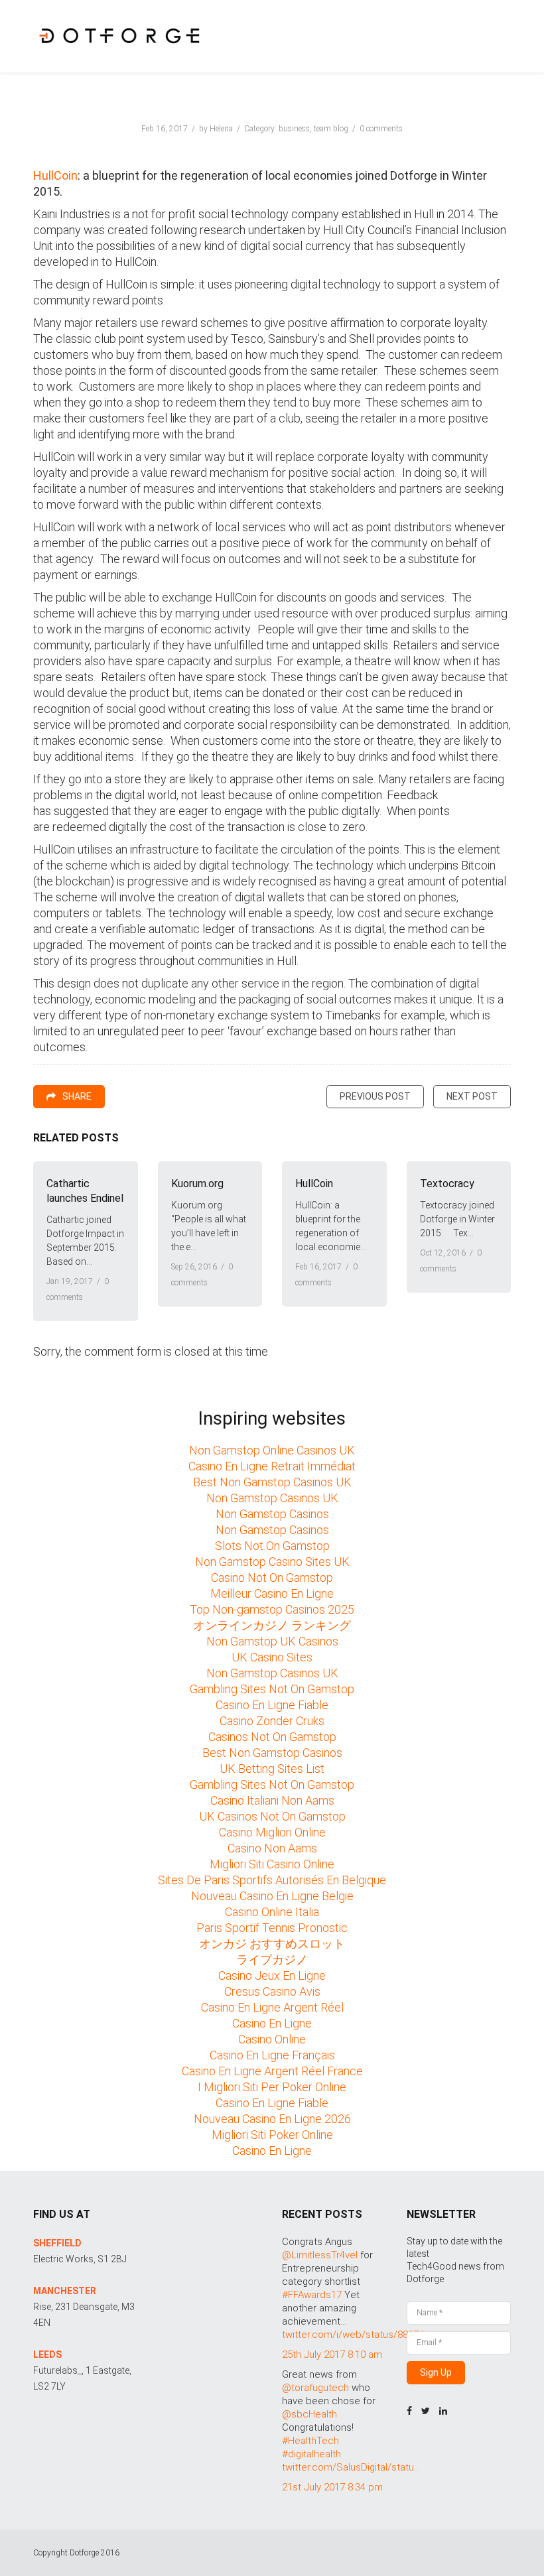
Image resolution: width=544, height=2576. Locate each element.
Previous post (375, 1096)
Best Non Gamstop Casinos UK (272, 1482)
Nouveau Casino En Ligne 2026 (272, 2119)
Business (294, 129)
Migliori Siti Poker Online (272, 2135)
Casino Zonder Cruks (272, 1721)
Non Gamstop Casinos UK (272, 1498)
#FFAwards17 (312, 2295)
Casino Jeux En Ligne (272, 1975)
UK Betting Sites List (272, 1769)
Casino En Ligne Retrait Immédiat (272, 1466)
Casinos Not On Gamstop (272, 1737)
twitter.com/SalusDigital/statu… (351, 2467)
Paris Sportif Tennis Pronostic (272, 1928)
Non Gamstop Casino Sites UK (272, 1562)
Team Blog (331, 129)
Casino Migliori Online (272, 1832)
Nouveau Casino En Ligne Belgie (272, 1896)
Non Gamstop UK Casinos (272, 1641)
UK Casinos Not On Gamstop (272, 1816)
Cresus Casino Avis (272, 1991)
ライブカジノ (272, 1960)
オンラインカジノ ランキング (272, 1625)
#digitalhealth (311, 2454)
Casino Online (272, 2039)
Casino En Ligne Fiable (272, 1705)
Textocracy (447, 1184)
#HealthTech (310, 2441)
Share (77, 1096)
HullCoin (55, 175)
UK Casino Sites (272, 1657)
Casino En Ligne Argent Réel (272, 2007)
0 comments (381, 129)
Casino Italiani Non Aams (272, 1800)
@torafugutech (315, 2388)
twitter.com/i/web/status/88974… (356, 2335)
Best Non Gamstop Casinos (272, 1753)
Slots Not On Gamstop (272, 1546)
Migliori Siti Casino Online (272, 1864)
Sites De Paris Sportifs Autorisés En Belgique (272, 1880)
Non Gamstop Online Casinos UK (272, 1450)
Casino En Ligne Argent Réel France (272, 2071)
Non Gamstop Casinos (272, 1514)
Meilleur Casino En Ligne (272, 1593)
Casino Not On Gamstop (272, 1578)
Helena (221, 129)
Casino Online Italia (272, 1912)
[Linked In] (443, 2411)
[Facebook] (409, 2411)
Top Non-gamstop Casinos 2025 (272, 1609)
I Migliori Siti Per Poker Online (272, 2087)
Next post (472, 1096)
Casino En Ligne (272, 2023)
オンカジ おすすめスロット (272, 1944)
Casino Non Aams (272, 1848)
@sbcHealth (309, 2414)
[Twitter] (426, 2411)
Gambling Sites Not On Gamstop (272, 1689)
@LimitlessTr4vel (320, 2255)
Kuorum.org (197, 1184)
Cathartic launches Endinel (85, 1191)
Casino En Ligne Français (272, 2055)
